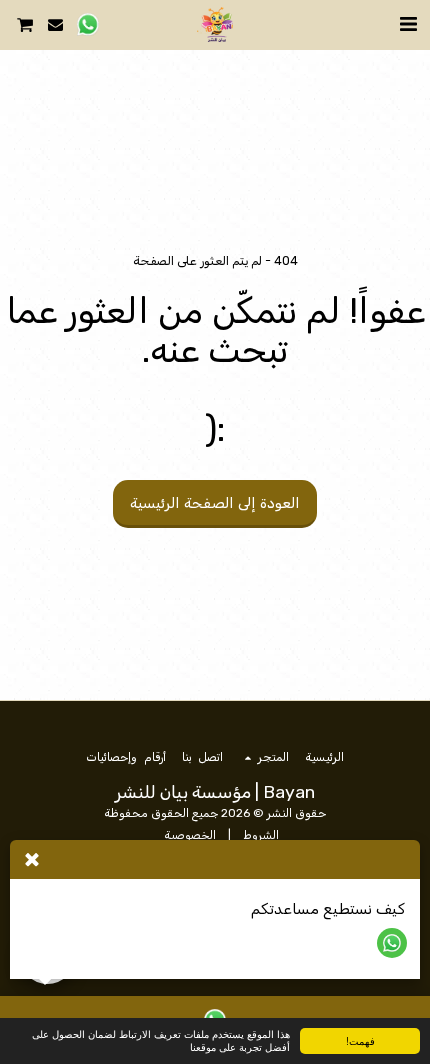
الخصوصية (190, 835)
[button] (408, 24)
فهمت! (360, 1040)
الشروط (261, 835)
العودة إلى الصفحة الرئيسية (215, 503)
